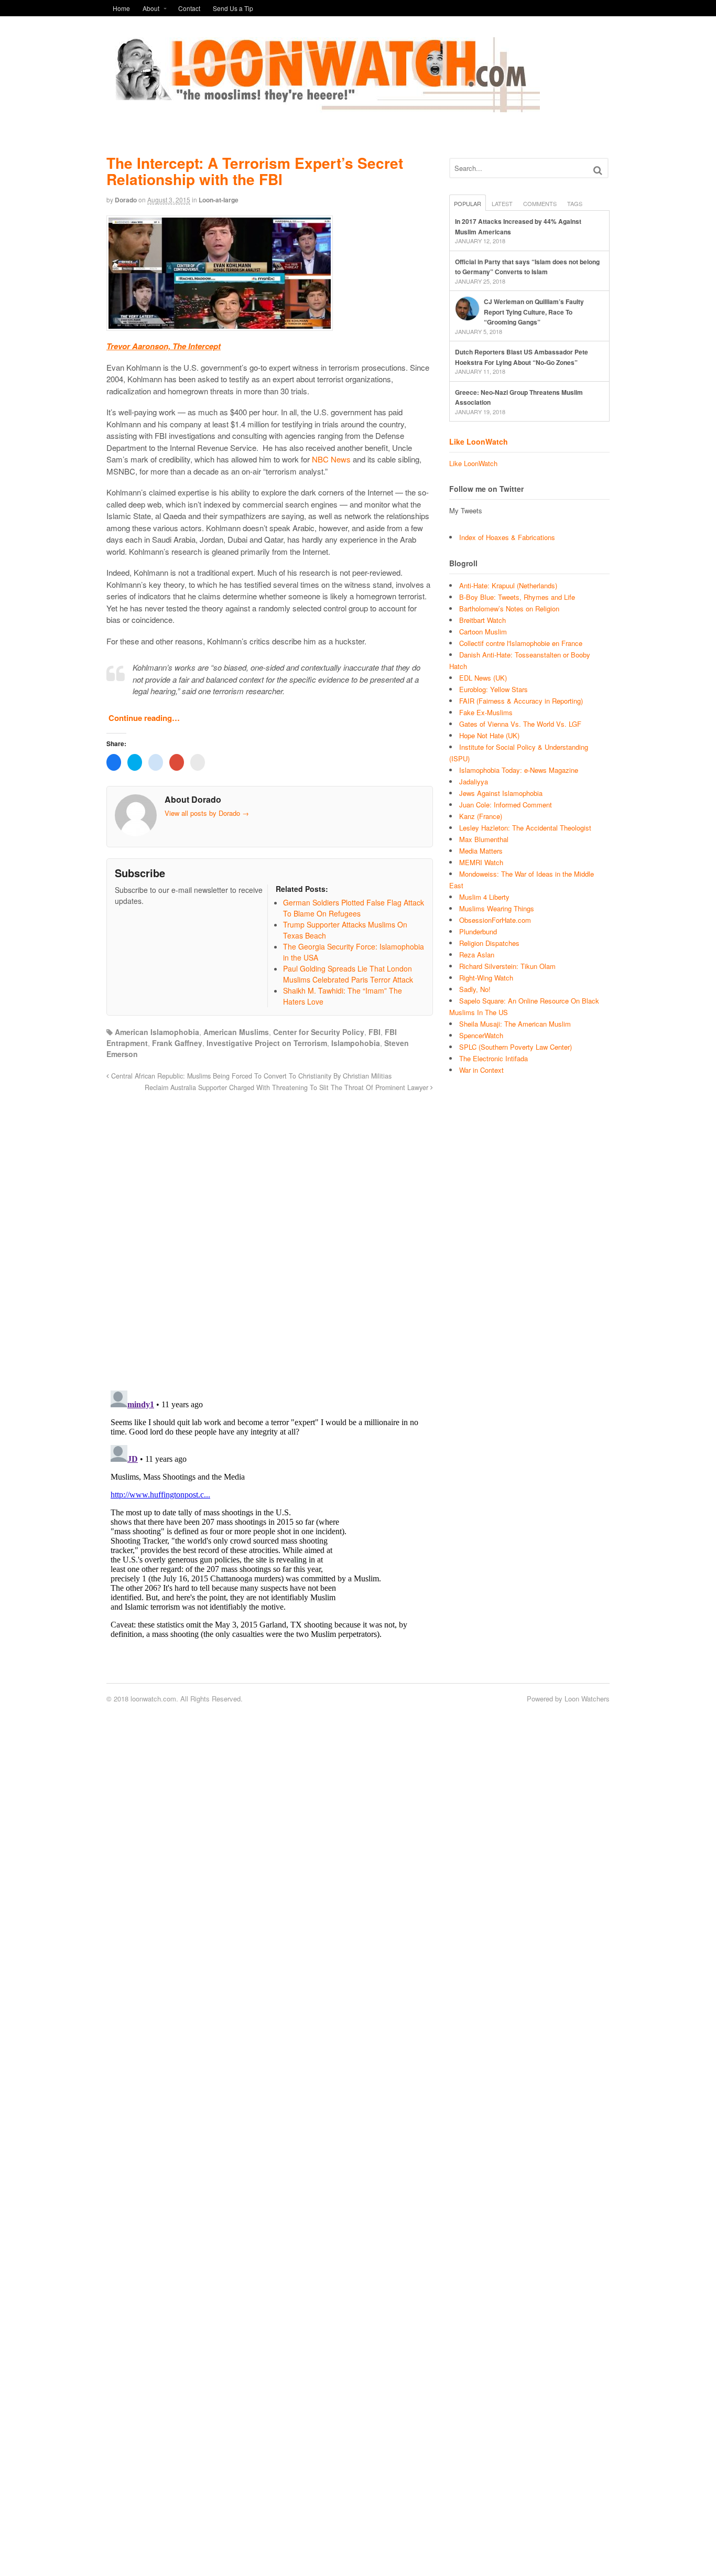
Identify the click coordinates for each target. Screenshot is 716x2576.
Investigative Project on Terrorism (267, 1043)
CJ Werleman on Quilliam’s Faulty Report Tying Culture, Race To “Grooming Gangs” (534, 312)
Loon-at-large (219, 200)
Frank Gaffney (177, 1043)
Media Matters (481, 851)
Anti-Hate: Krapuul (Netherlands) (508, 585)
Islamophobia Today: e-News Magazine (519, 770)
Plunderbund (478, 931)
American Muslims (236, 1032)
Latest (502, 203)
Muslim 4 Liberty (484, 897)
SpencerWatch (481, 1035)
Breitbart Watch (482, 620)
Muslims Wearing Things (497, 908)
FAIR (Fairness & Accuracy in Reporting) (521, 701)
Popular (468, 203)
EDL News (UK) (483, 678)
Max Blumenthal (484, 839)
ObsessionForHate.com (495, 920)
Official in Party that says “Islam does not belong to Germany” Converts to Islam (527, 267)
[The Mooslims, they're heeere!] (323, 106)
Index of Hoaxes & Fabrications (507, 537)
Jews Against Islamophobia (501, 793)
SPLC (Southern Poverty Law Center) (516, 1047)
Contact (189, 8)
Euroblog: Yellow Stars (493, 689)
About (151, 8)
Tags (575, 203)
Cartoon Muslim (483, 632)
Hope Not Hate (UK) (489, 735)
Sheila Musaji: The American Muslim (515, 1024)
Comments (540, 203)
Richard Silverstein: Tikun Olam (507, 966)
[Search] (598, 170)
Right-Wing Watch (486, 978)
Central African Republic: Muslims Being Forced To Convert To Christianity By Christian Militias (250, 1076)
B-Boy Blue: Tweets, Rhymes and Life (517, 597)
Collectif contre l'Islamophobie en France (521, 643)
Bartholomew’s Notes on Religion (509, 608)
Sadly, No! (475, 989)
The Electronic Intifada (493, 1058)
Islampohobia (356, 1043)
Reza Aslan (477, 955)
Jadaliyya (474, 782)
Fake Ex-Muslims (486, 712)
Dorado (126, 200)
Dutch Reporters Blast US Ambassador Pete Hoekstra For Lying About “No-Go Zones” (522, 357)
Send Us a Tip (233, 8)
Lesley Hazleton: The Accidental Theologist (525, 828)
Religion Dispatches (489, 943)
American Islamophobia (157, 1032)
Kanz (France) (481, 816)
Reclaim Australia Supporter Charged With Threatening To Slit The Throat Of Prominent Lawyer (288, 1087)
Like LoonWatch (479, 441)
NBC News (331, 459)
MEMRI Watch (481, 862)
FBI (375, 1032)
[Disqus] (270, 1235)
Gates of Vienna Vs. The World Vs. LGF (520, 724)
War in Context (481, 1070)
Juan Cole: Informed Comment (506, 805)
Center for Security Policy (319, 1032)
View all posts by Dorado (207, 813)
